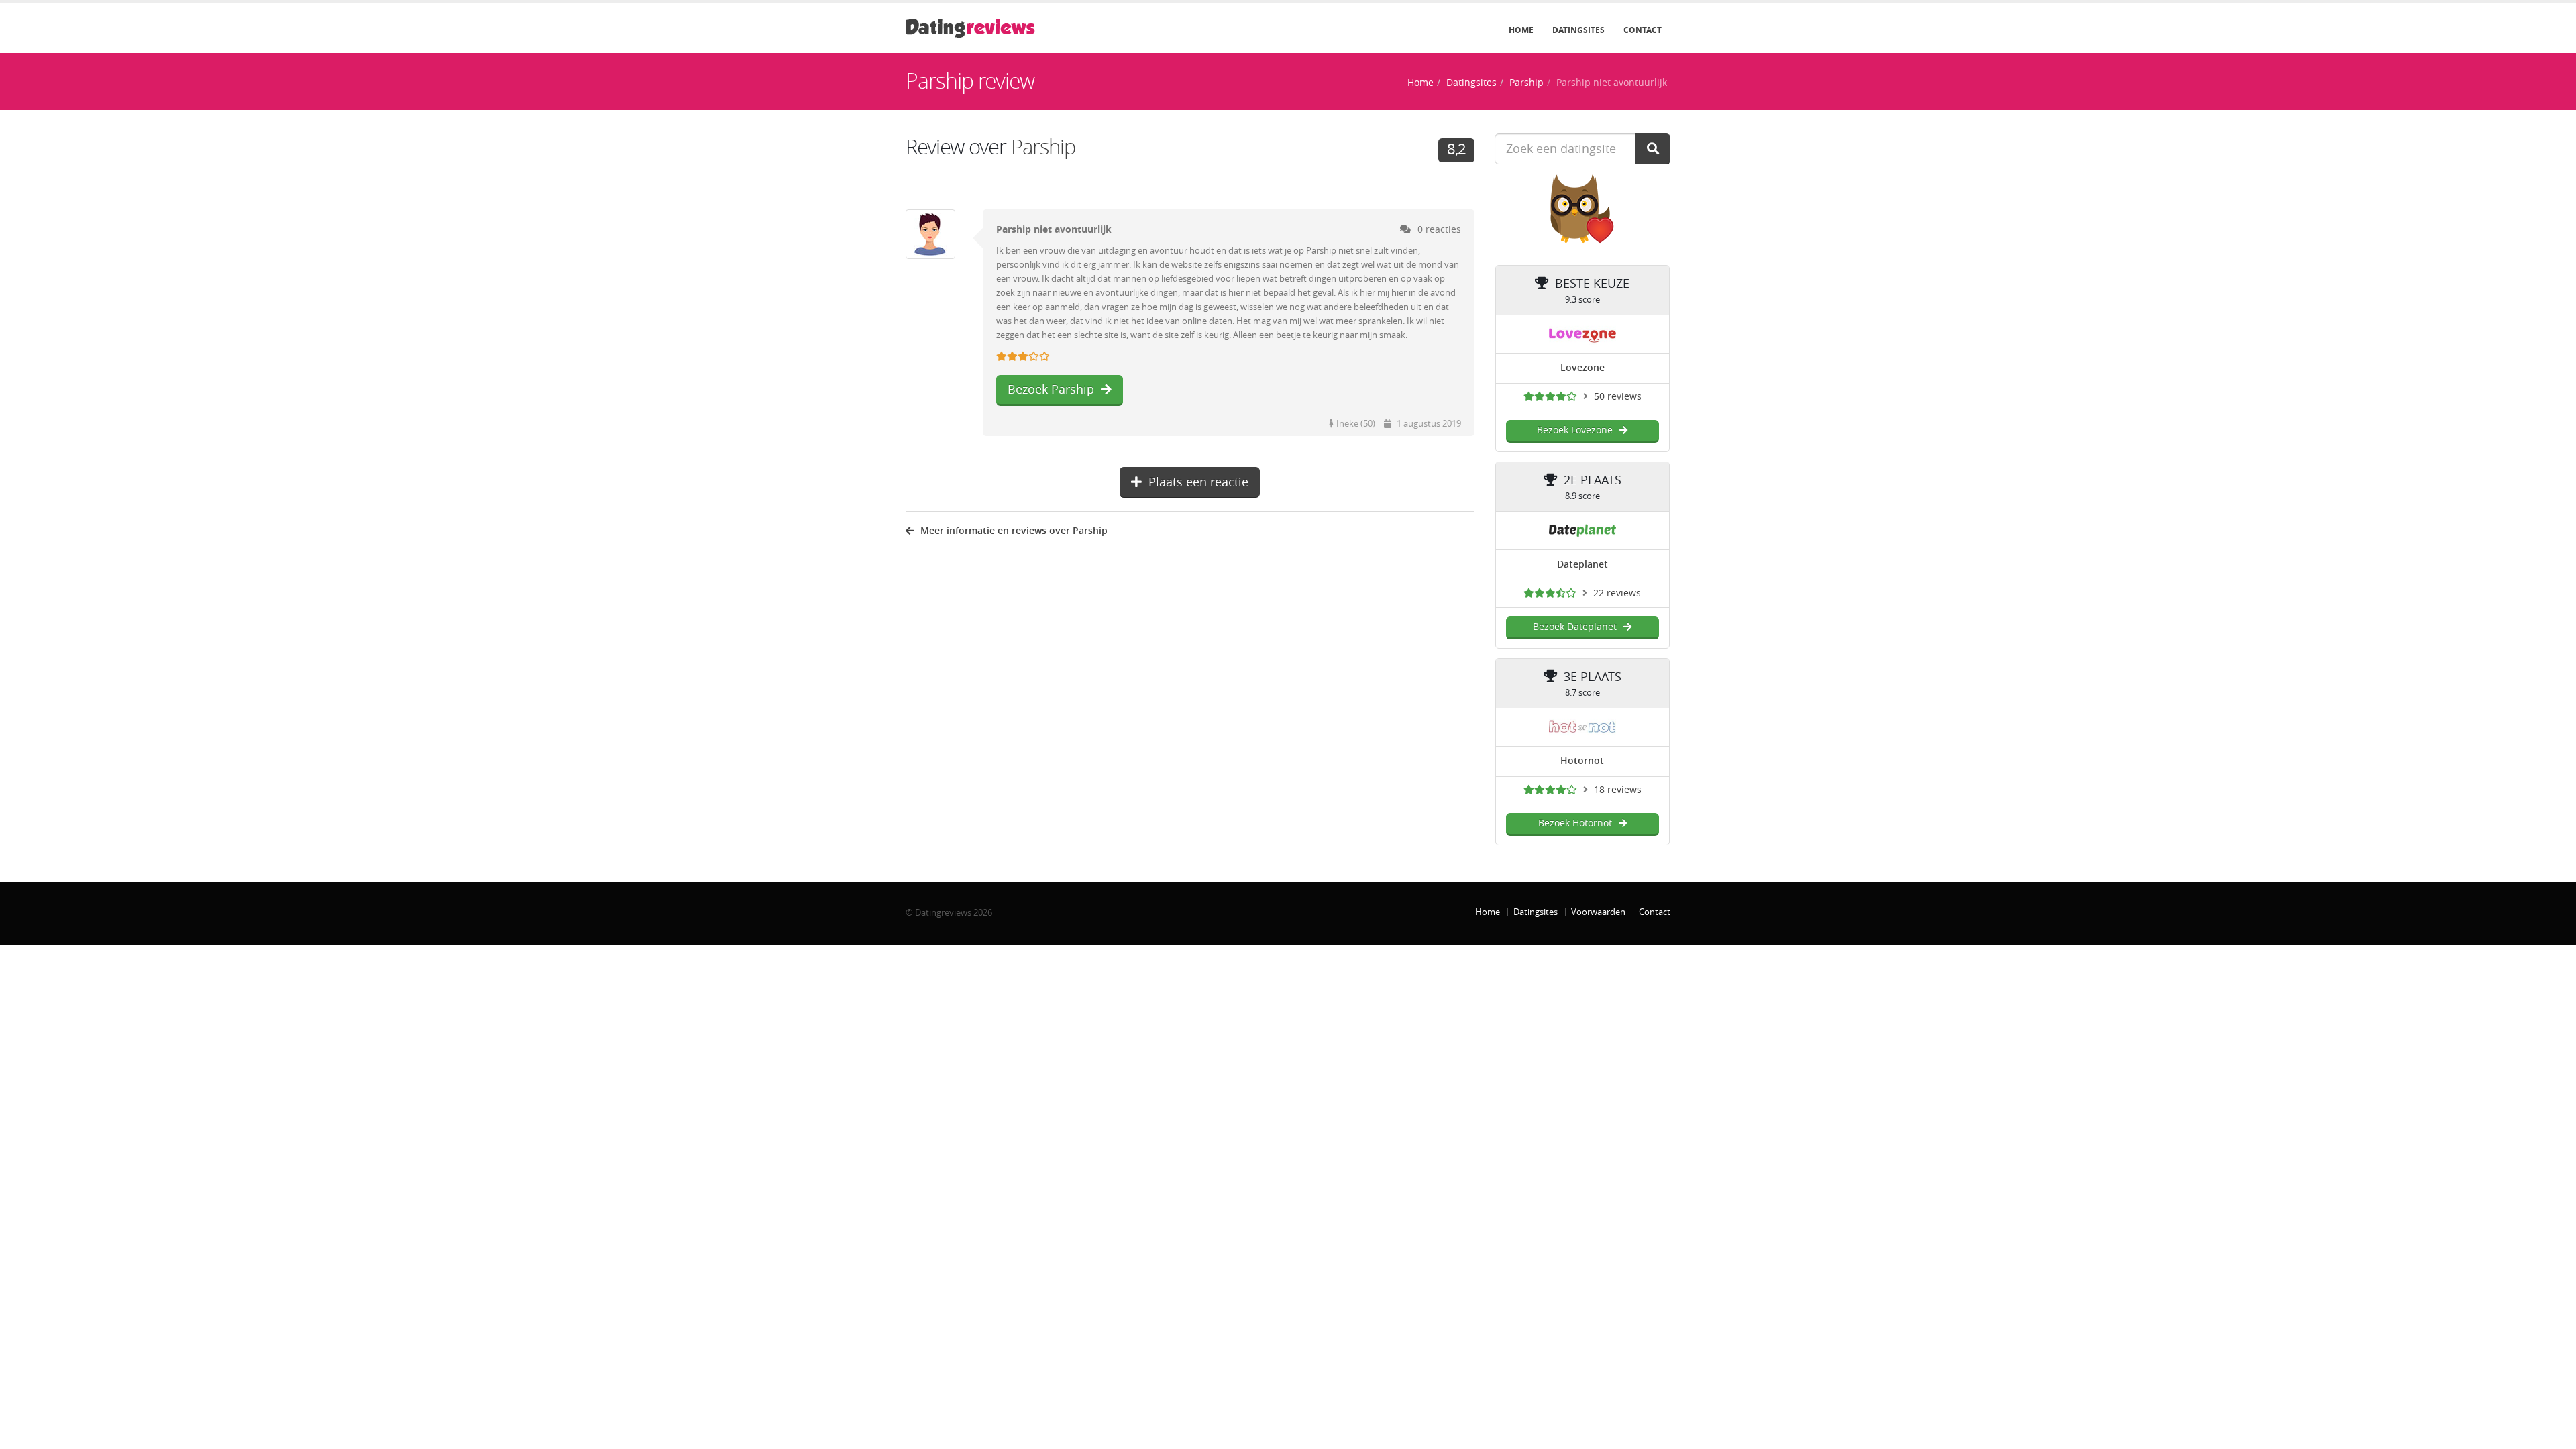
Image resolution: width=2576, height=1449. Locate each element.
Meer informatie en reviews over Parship (1014, 531)
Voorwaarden (1598, 912)
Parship (1526, 83)
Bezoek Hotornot (1575, 823)
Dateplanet (1582, 565)
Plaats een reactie (1198, 482)
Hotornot (1582, 761)
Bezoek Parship (1051, 390)
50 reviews (1618, 397)
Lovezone (1582, 368)
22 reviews (1617, 593)
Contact (1643, 30)
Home (1521, 30)
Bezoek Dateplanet (1575, 627)
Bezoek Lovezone (1575, 430)
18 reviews (1618, 790)
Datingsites (1578, 30)
